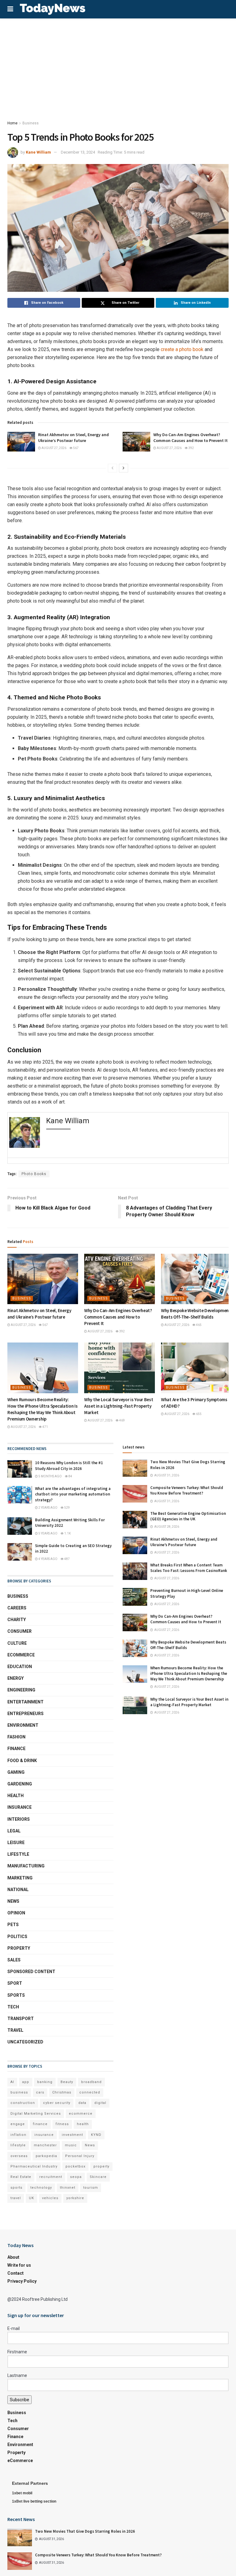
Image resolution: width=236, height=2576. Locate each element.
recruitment (51, 2177)
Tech (13, 2007)
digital (100, 2103)
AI (12, 2082)
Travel (15, 2030)
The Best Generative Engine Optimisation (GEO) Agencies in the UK (188, 1516)
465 (199, 1325)
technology (41, 2188)
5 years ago (48, 1533)
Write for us (19, 2265)
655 (199, 1414)
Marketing (20, 1878)
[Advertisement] (118, 64)
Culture (17, 1643)
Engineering (21, 1690)
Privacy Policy (22, 2281)
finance (40, 2124)
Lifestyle (18, 1854)
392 (191, 448)
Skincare (98, 2177)
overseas (19, 2156)
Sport (15, 1983)
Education (20, 1667)
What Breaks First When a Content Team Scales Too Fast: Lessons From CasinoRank (189, 1568)
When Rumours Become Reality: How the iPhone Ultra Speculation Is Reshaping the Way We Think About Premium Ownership (189, 1673)
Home (12, 123)
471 (45, 1427)
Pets (13, 1925)
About (13, 2257)
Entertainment (26, 1702)
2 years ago (48, 1508)
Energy (16, 1678)
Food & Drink (22, 1761)
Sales (14, 1960)
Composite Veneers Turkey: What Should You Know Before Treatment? (187, 1490)
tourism (91, 2188)
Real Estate (21, 2177)
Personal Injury (80, 2156)
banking (45, 2082)
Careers (17, 1608)
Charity (17, 1620)
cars (40, 2092)
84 (70, 1476)
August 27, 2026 (54, 448)
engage (18, 2124)
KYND (96, 2135)
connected (90, 2092)
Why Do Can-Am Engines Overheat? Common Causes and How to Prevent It (191, 438)
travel (16, 2198)
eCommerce (21, 1655)
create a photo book (182, 349)
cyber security (57, 2103)
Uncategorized (25, 2042)
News (13, 1901)
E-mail (14, 2328)
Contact (16, 2273)
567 (76, 448)
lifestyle (18, 2145)
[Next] (124, 468)
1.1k (67, 1533)
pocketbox (75, 2166)
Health (16, 1796)
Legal (14, 1831)
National (18, 1890)
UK (31, 2198)
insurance (44, 2135)
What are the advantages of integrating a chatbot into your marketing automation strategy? (73, 1494)
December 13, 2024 (78, 152)
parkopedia (46, 2156)
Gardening (20, 1784)
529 (67, 1508)
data (82, 2103)
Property (19, 1948)
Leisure (16, 1843)
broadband (91, 2082)
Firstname (17, 2352)
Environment (23, 1725)
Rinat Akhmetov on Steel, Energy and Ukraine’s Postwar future (73, 438)
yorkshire (75, 2198)
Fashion (16, 1737)
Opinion (16, 1913)
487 (67, 1559)
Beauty (67, 2082)
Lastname (17, 2375)
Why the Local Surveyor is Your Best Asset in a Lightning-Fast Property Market (119, 1406)
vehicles (50, 2198)
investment (72, 2135)
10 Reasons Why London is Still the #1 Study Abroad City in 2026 (69, 1466)
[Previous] (112, 468)
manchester (45, 2145)
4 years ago (48, 1559)
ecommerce (81, 2114)
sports (16, 2188)
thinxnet (68, 2188)
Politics (17, 1937)
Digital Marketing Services (36, 2114)
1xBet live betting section (34, 2501)
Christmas (62, 2092)
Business (31, 123)
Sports (16, 1995)
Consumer (20, 1631)
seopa (76, 2177)
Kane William (38, 152)
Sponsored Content (31, 1972)
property (101, 2166)
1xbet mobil (22, 2493)
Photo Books (34, 1174)
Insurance (20, 1807)
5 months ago (50, 1476)
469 (122, 1420)
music (71, 2145)
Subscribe (20, 2400)
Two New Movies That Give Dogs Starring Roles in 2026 (85, 2531)
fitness (62, 2124)
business (19, 2092)
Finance (16, 1749)
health (83, 2124)
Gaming (16, 1772)
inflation (18, 2135)
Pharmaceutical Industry (34, 2166)
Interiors (19, 1819)
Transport (21, 2019)
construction (23, 2103)
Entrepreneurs (26, 1714)
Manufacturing (26, 1866)
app (26, 2082)
